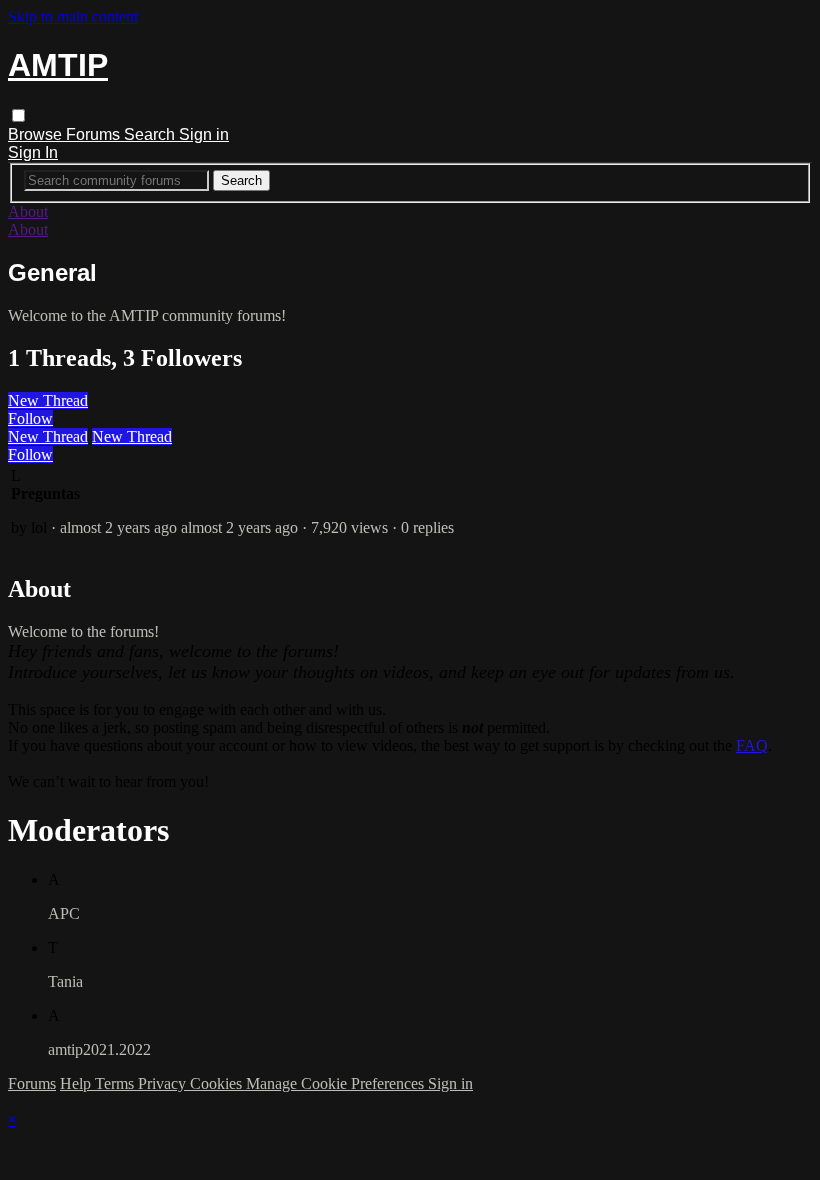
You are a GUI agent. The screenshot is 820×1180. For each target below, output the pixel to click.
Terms (116, 1083)
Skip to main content (73, 16)
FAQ (752, 745)
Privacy (164, 1083)
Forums (95, 134)
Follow (30, 418)
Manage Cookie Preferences (337, 1083)
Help (77, 1083)
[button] (18, 115)
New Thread (48, 400)
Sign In (33, 152)
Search (151, 134)
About (28, 211)
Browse (37, 134)
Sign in (204, 134)
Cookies (218, 1083)
